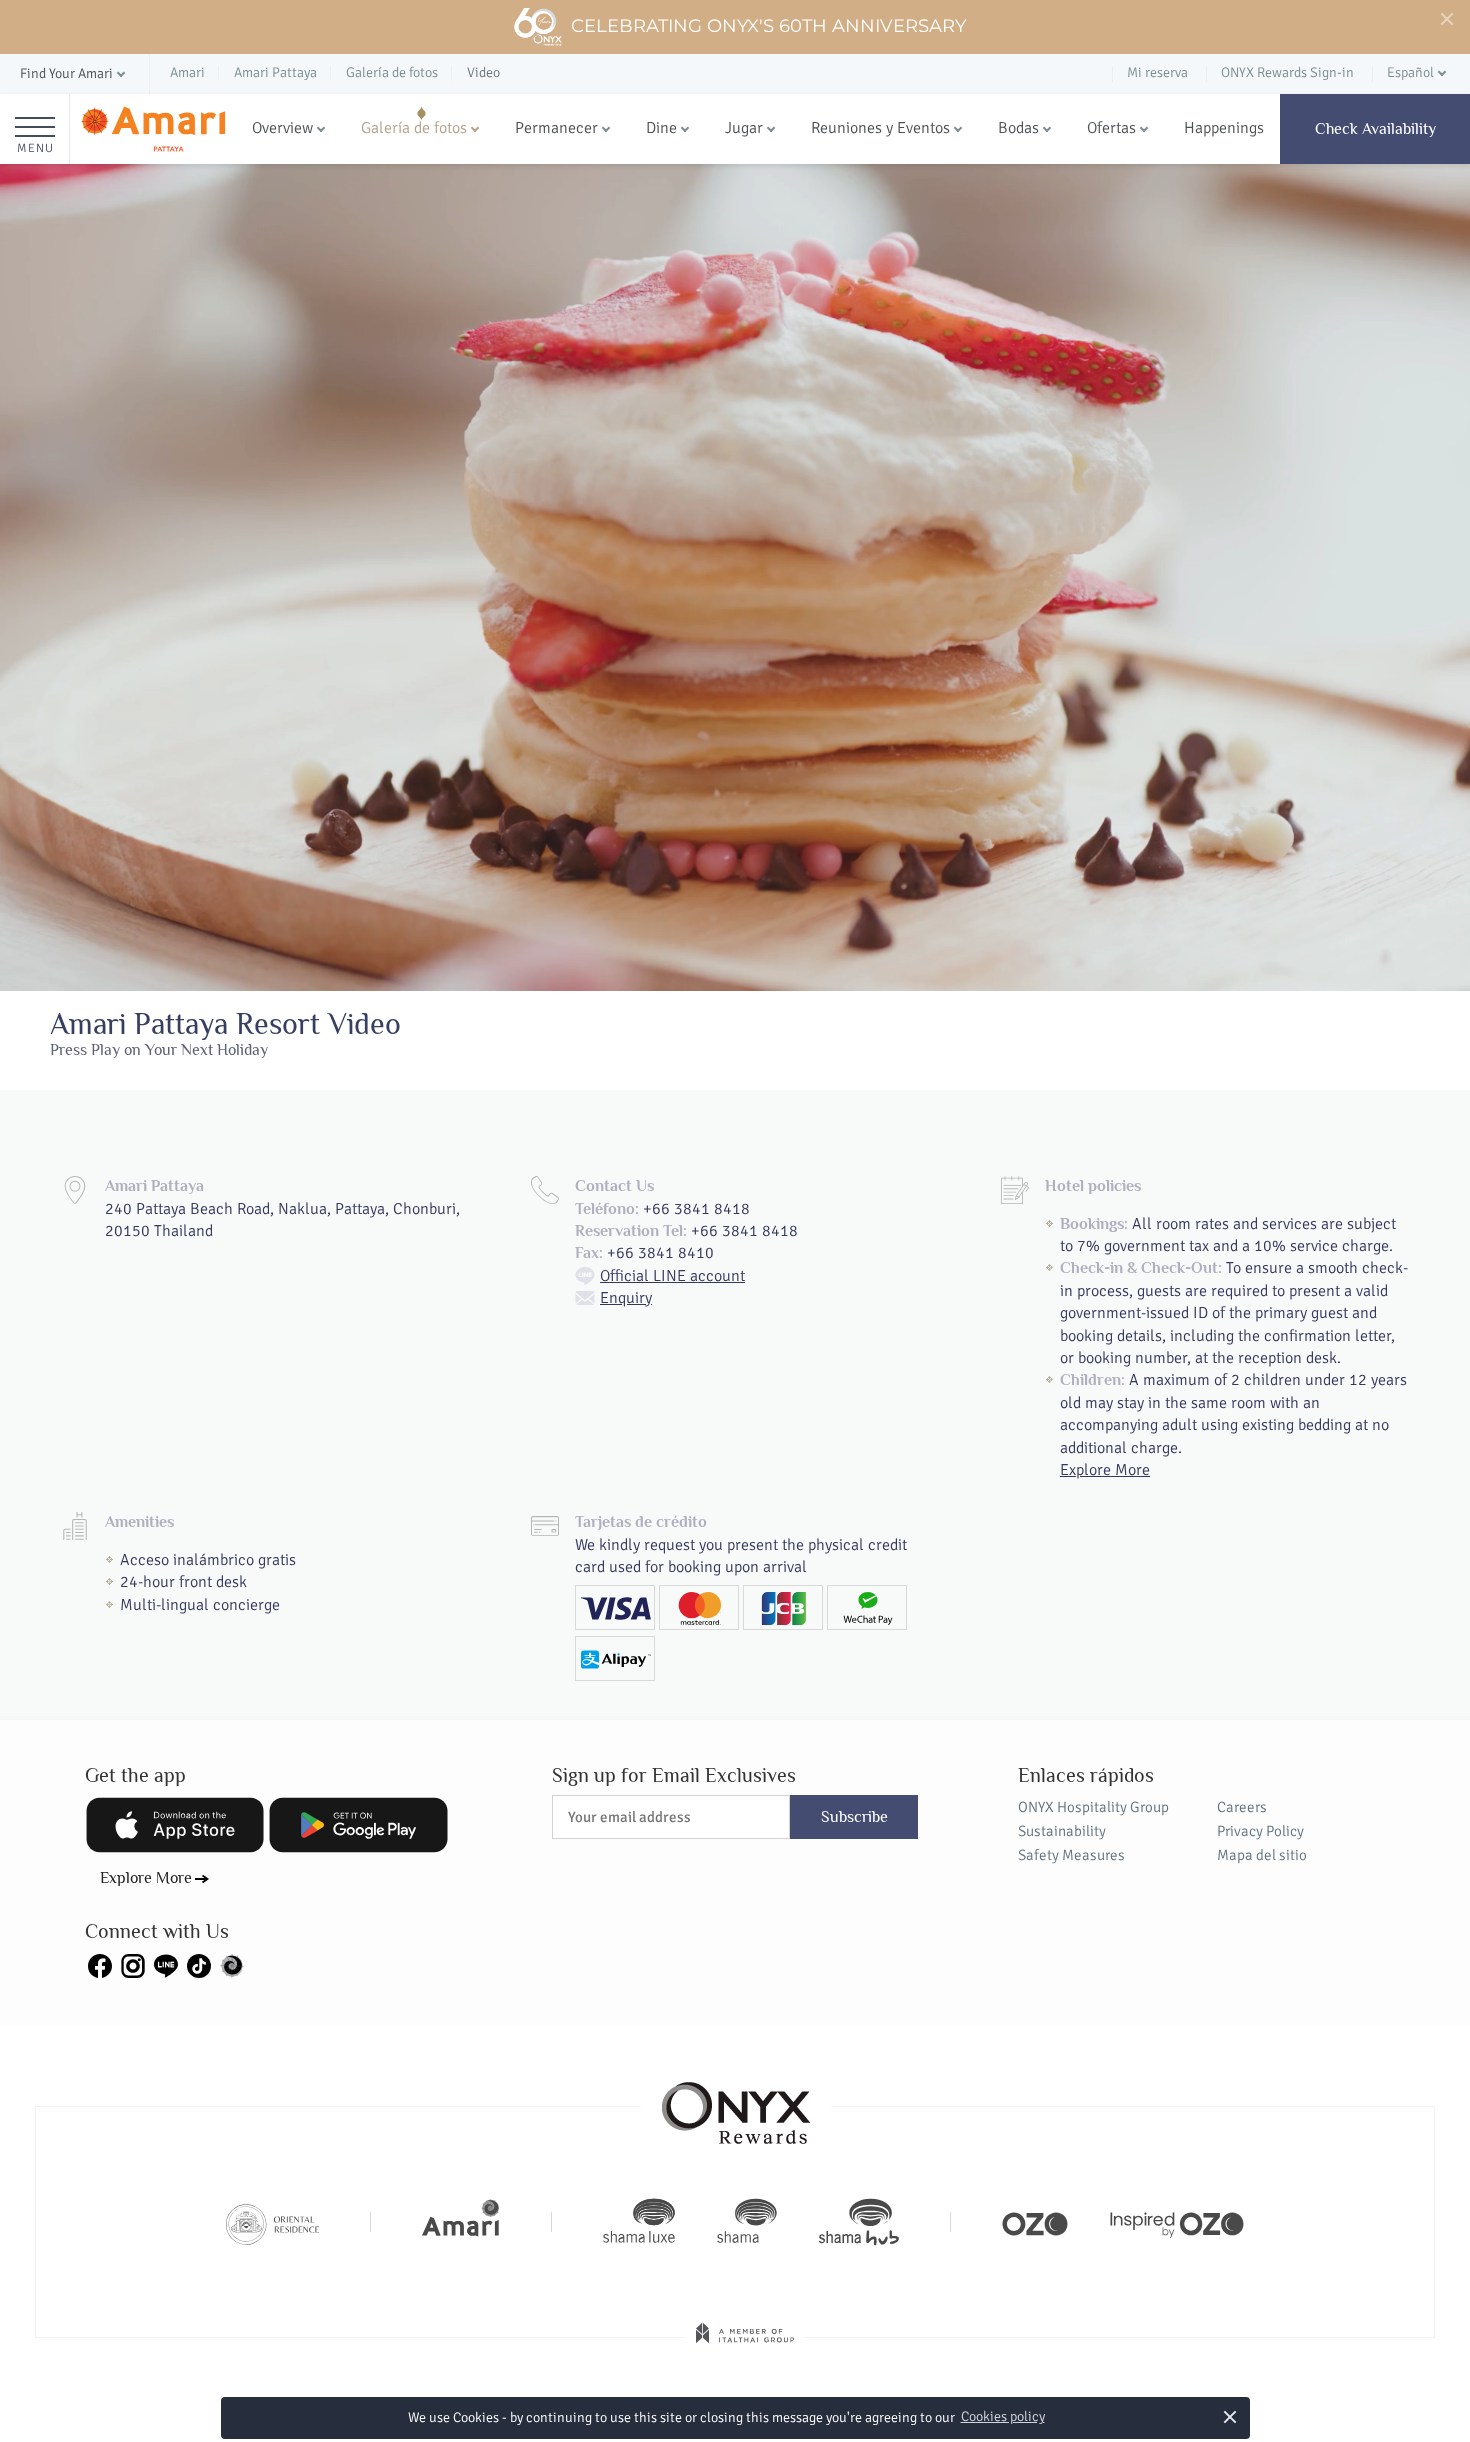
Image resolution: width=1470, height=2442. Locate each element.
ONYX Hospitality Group (1093, 1807)
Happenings (1224, 128)
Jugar (744, 128)
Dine (661, 128)
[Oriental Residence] (272, 2222)
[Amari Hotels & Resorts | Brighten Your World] (461, 2222)
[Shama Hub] (859, 2222)
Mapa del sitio (1262, 1855)
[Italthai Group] (745, 2347)
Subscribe (854, 1817)
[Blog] (232, 1964)
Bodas (1018, 128)
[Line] (166, 1964)
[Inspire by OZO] (1177, 2222)
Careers (1242, 1807)
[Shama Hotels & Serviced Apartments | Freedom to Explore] (747, 2222)
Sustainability (1062, 1831)
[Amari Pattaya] (153, 129)
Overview (282, 128)
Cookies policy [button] (1003, 2416)
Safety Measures (1071, 1855)
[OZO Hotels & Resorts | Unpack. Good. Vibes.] (1035, 2222)
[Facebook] (100, 1964)
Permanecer (556, 128)
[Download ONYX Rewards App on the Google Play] (358, 1825)
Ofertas (1111, 128)
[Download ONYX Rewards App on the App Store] (175, 1825)
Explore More (1105, 1470)
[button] (74, 74)
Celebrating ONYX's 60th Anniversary (768, 26)
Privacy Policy (1260, 1831)
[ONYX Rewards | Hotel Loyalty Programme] (736, 2104)
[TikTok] (199, 1964)
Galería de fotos (414, 128)
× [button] (1229, 2416)
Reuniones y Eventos (880, 128)
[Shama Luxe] (639, 2222)
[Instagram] (133, 1964)
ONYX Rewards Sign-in (1287, 72)
